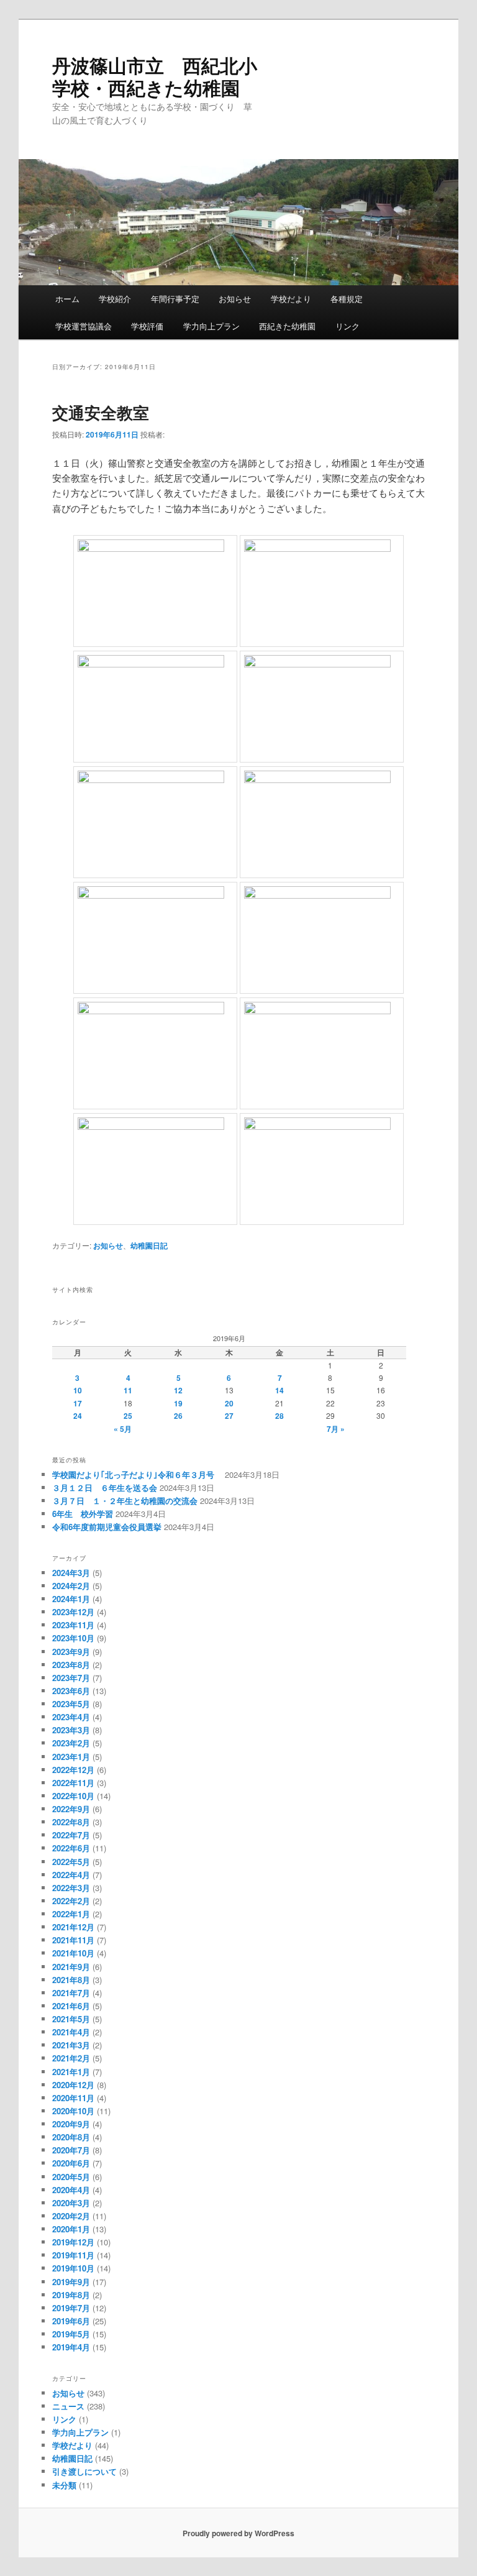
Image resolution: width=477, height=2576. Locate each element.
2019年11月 (73, 2255)
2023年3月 (71, 1730)
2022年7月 (71, 1835)
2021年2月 (71, 2058)
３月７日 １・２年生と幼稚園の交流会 (125, 1501)
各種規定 (347, 299)
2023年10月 (73, 1638)
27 (229, 1416)
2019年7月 (71, 2308)
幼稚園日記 (149, 1245)
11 (128, 1390)
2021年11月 (73, 1940)
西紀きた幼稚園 (287, 326)
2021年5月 (71, 2019)
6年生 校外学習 (83, 1514)
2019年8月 (71, 2295)
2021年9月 (71, 1967)
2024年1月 (71, 1599)
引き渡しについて (84, 2471)
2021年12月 (73, 1927)
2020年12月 (73, 2085)
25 (128, 1416)
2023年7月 (71, 1678)
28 (279, 1416)
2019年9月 (71, 2282)
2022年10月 (73, 1796)
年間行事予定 (175, 299)
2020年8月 (71, 2137)
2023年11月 (73, 1625)
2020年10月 (73, 2111)
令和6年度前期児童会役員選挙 (107, 1527)
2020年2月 (71, 2216)
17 (78, 1403)
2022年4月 (71, 1875)
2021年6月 (71, 2006)
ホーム (67, 299)
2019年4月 (71, 2347)
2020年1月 (71, 2229)
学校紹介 (115, 299)
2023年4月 (71, 1717)
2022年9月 (71, 1809)
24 (78, 1416)
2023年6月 (71, 1691)
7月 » (336, 1429)
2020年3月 (71, 2203)
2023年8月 (71, 1665)
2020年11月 (73, 2098)
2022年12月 (73, 1770)
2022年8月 (71, 1822)
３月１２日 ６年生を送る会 (105, 1487)
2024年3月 (71, 1573)
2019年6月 (71, 2321)
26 (178, 1416)
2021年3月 (71, 2045)
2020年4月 (71, 2190)
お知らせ (235, 299)
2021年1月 (71, 2072)
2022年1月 (71, 1914)
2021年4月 (71, 2032)
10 (78, 1390)
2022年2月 (71, 1901)
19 (178, 1403)
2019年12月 (73, 2242)
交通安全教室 (101, 412)
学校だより (291, 299)
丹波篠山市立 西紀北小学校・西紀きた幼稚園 (155, 76)
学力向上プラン (211, 326)
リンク (348, 326)
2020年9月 (71, 2124)
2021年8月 (71, 1980)
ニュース (68, 2406)
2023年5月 (71, 1704)
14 (279, 1390)
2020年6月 (71, 2163)
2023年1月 (71, 1757)
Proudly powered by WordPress (238, 2533)
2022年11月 (73, 1783)
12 (178, 1390)
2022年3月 (71, 1888)
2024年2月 (71, 1586)
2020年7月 (71, 2150)
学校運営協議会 (84, 326)
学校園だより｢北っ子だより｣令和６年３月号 (137, 1474)
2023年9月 (71, 1652)
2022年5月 (71, 1862)
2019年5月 (71, 2334)
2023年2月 (71, 1743)
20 (229, 1403)
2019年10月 (73, 2268)
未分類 (64, 2485)
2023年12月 (73, 1612)
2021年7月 (71, 1993)
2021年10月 (73, 1953)
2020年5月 (71, 2177)
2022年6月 (71, 1848)
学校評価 (147, 326)
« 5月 (123, 1429)
